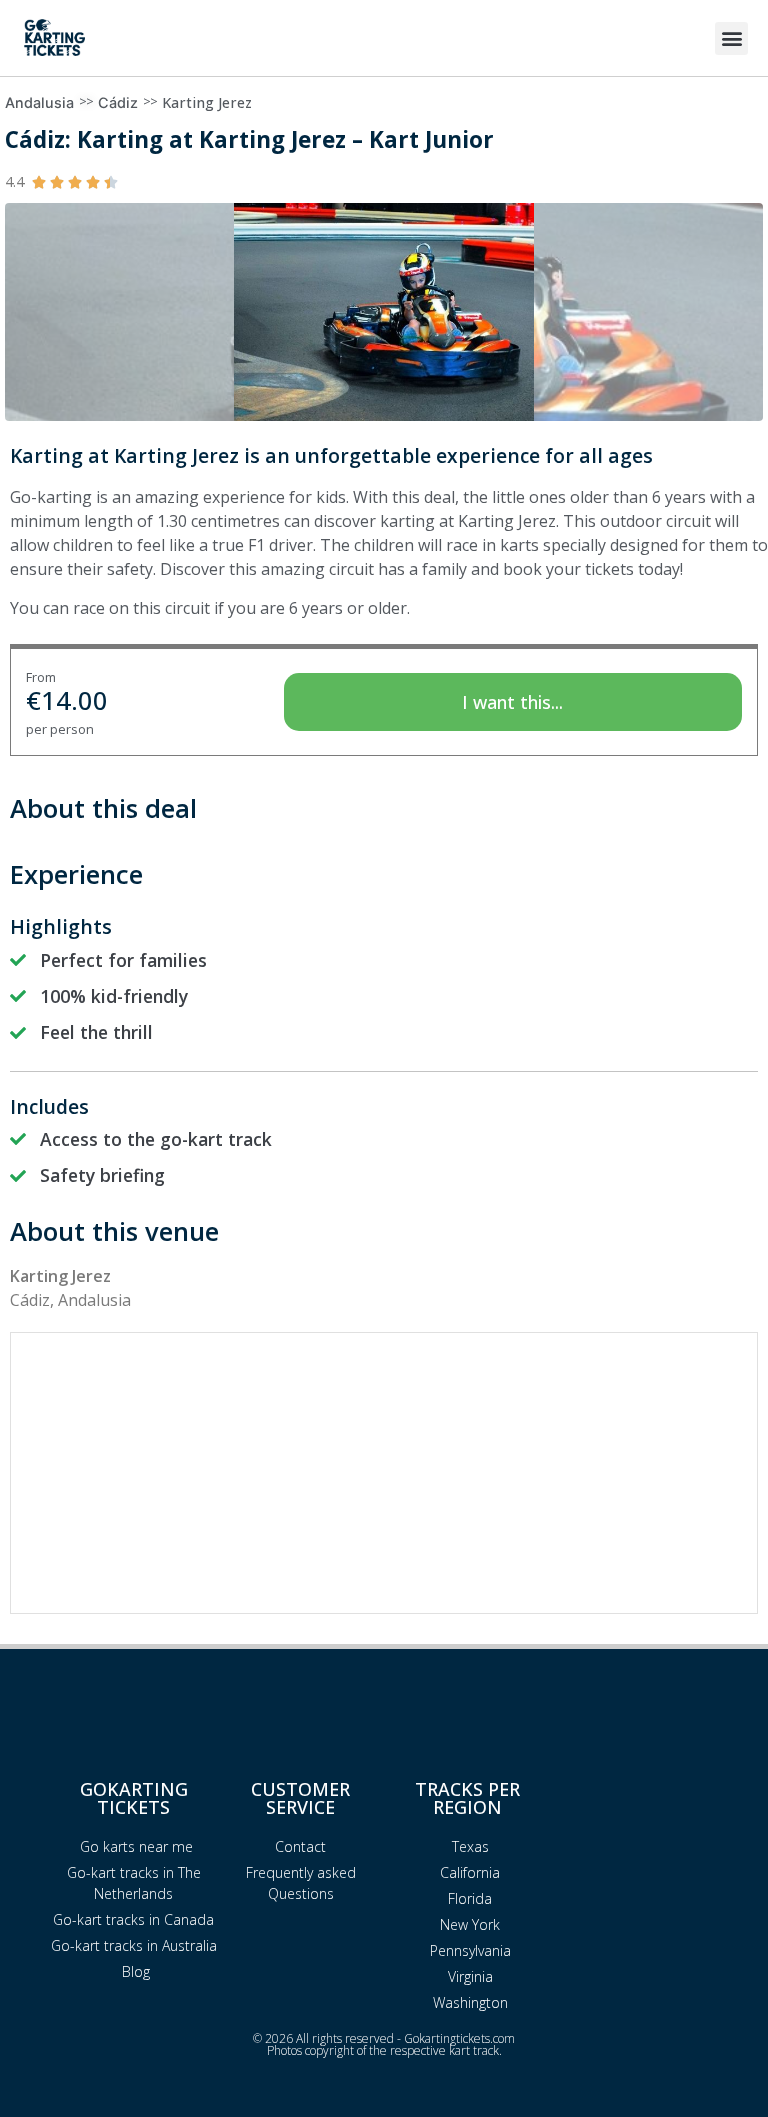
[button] (731, 38)
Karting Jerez (207, 102)
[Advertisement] (384, 1473)
